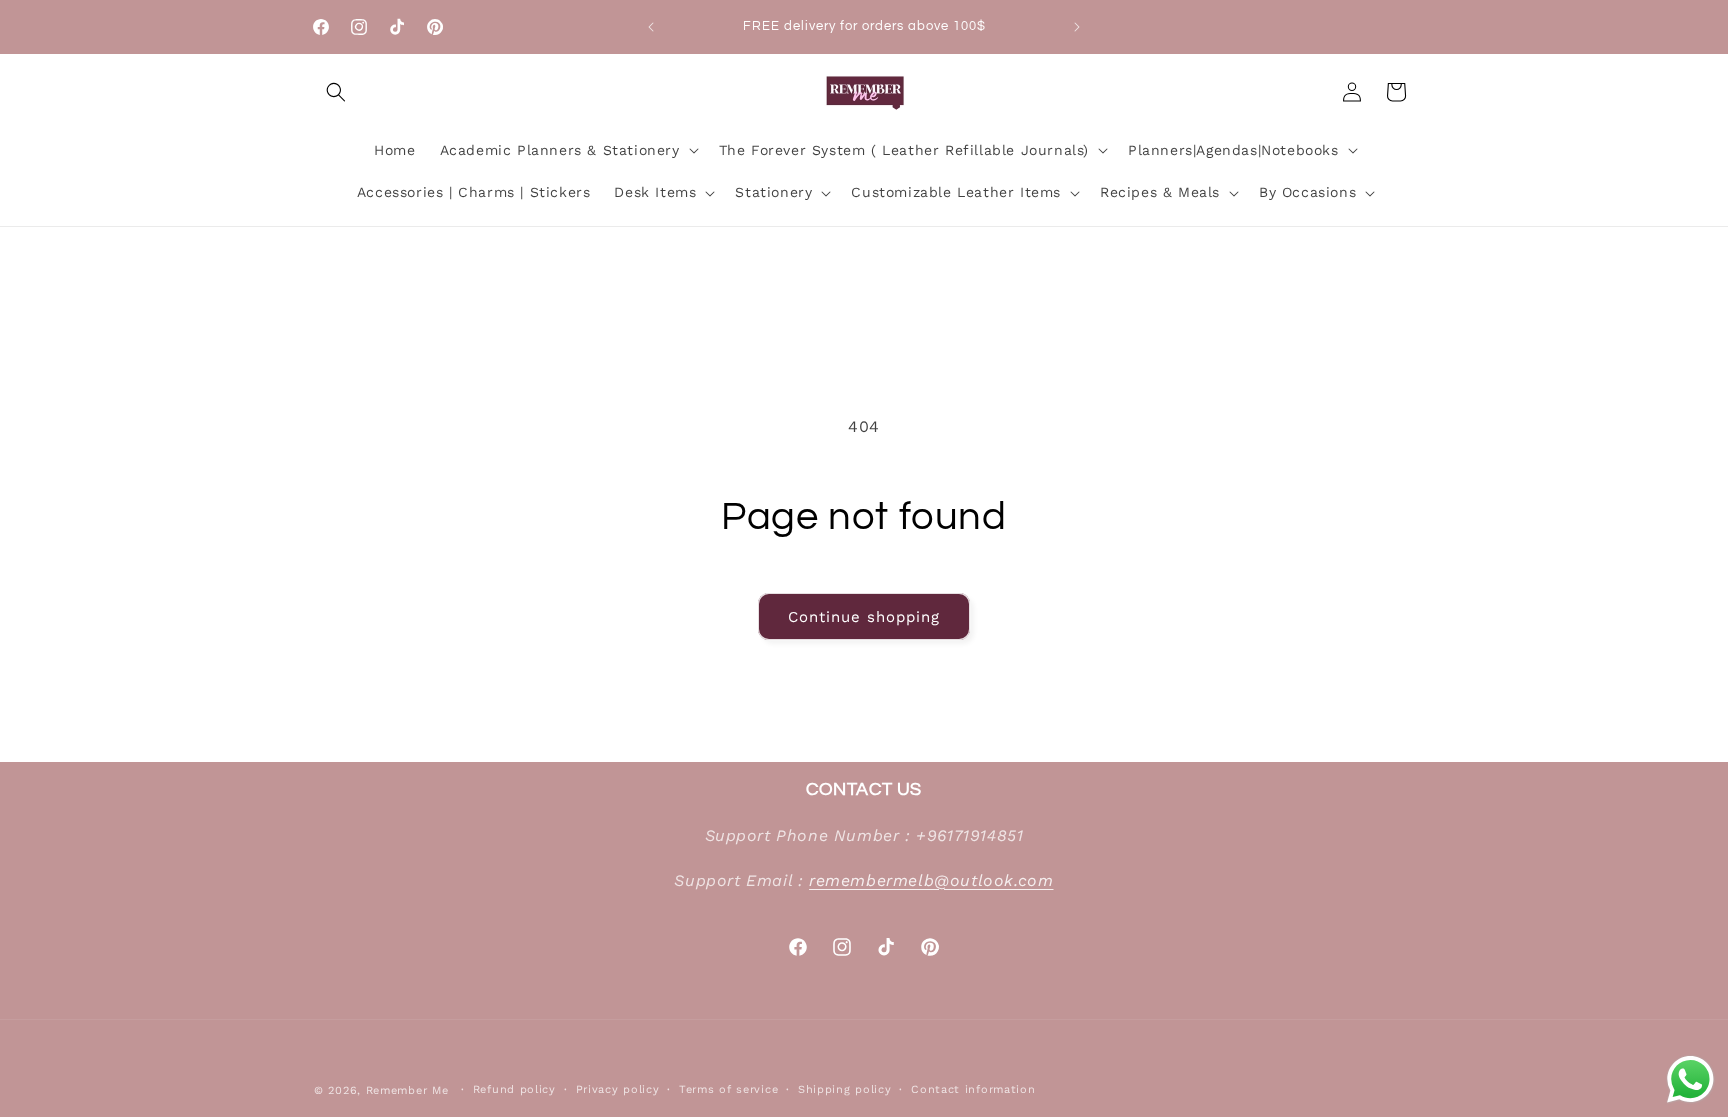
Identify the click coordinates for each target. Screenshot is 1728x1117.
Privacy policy (618, 1089)
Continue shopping (864, 617)
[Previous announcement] (651, 27)
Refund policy (514, 1089)
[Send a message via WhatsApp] (1690, 1079)
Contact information (973, 1089)
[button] (336, 92)
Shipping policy (845, 1089)
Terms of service (728, 1089)
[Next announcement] (1077, 27)
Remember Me (407, 1090)
